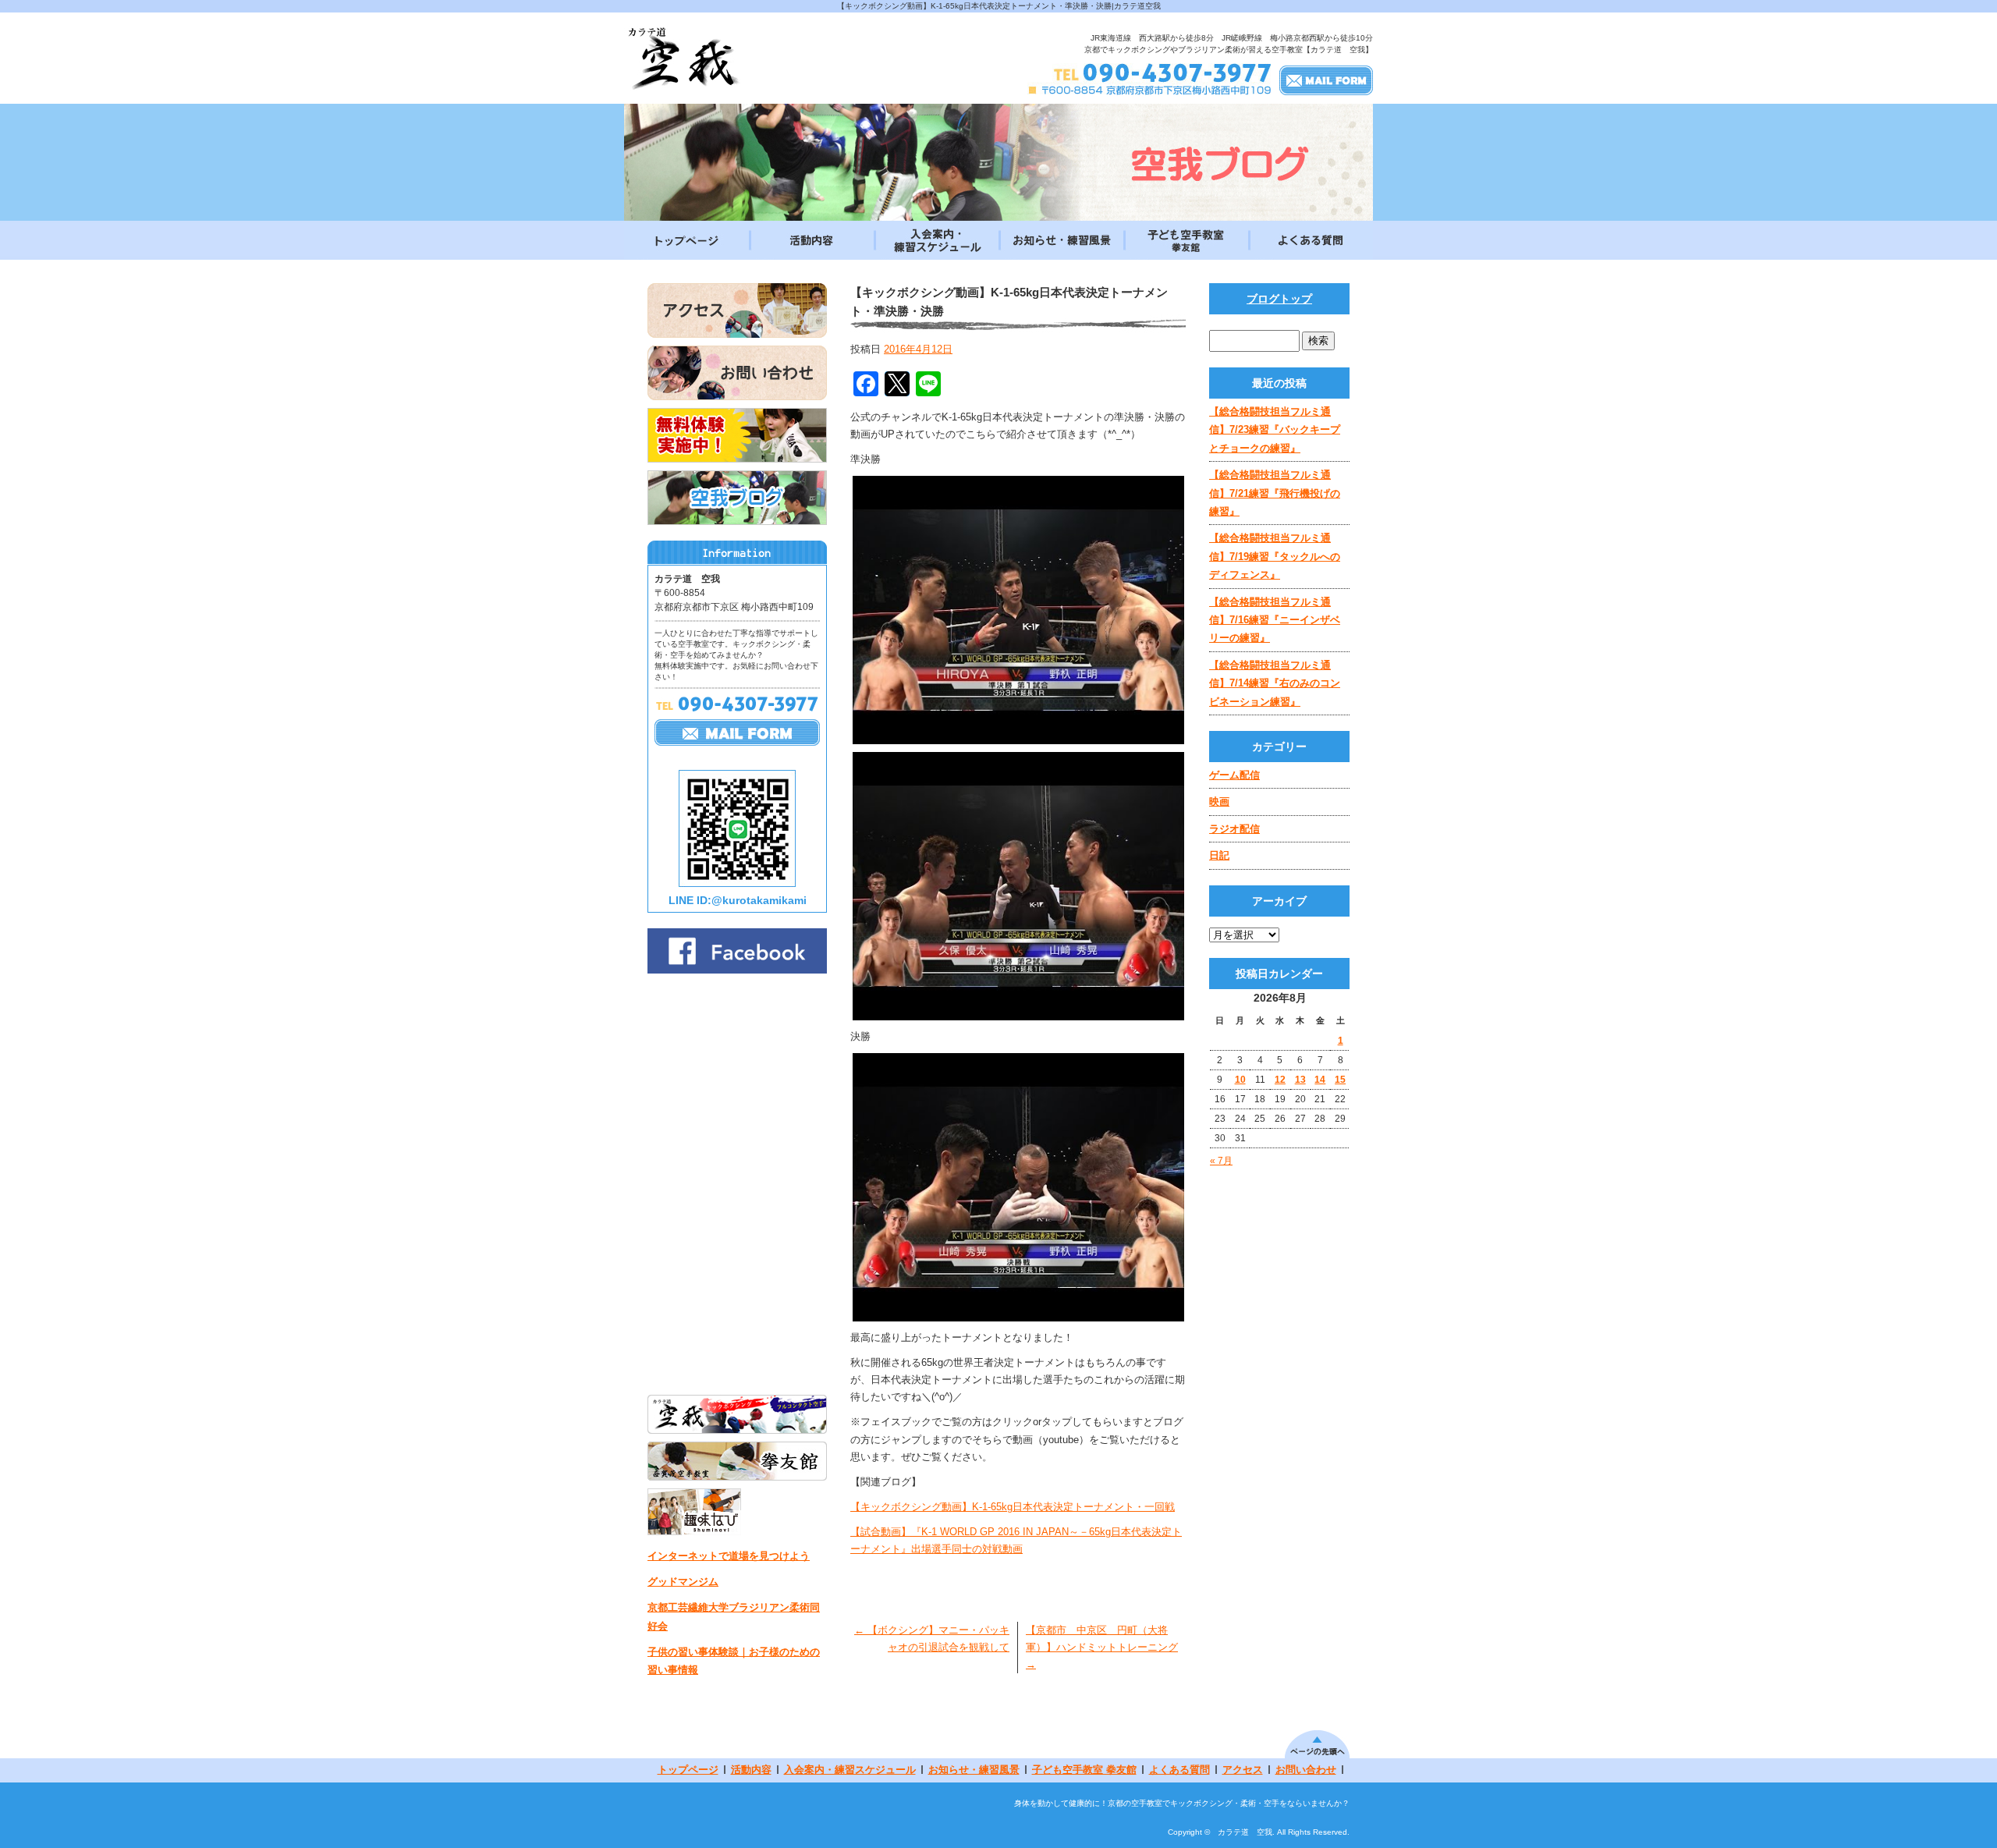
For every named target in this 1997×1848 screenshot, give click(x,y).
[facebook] (737, 969)
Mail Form (1326, 80)
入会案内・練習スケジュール (936, 240)
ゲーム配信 (1234, 775)
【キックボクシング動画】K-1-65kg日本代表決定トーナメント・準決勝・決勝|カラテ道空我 (999, 6)
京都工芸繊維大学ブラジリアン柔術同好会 (734, 1616)
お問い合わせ (1306, 1770)
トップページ (686, 240)
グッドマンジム (683, 1582)
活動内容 (811, 240)
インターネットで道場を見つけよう (729, 1556)
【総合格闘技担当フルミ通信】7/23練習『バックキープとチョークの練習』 (1275, 430)
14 (1320, 1080)
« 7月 (1221, 1161)
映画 (1219, 802)
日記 (1219, 855)
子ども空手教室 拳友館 (1186, 240)
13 (1300, 1080)
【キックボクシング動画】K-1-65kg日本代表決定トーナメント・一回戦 (1013, 1507)
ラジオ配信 (1234, 829)
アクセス (1243, 1770)
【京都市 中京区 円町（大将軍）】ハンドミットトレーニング (1102, 1647)
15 (1340, 1080)
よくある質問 (1311, 240)
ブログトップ (1279, 299)
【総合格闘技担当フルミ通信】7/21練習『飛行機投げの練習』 (1275, 493)
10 (1240, 1080)
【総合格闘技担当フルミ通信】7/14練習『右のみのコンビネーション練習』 (1275, 683)
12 (1280, 1080)
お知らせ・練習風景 (1061, 240)
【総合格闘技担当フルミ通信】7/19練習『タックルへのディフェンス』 (1275, 556)
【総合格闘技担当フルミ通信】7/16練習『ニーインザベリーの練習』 (1275, 620)
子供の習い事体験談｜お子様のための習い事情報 (734, 1661)
